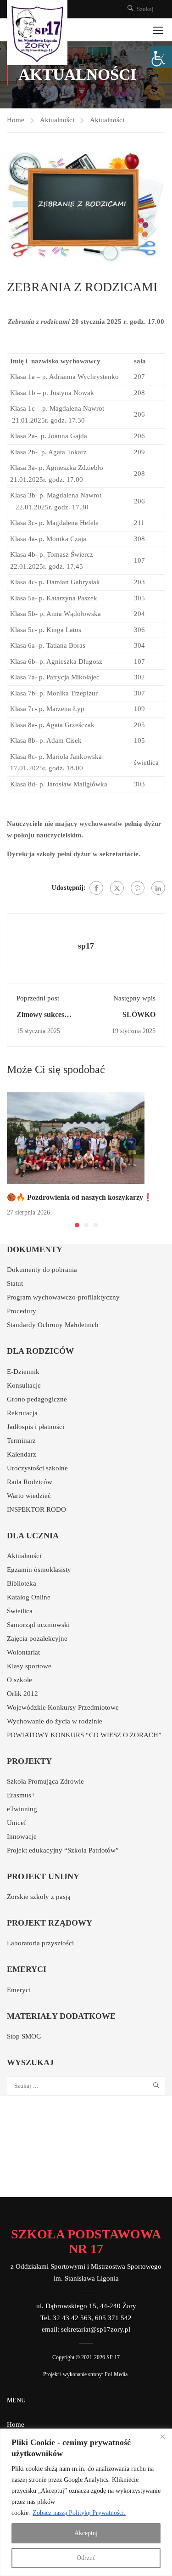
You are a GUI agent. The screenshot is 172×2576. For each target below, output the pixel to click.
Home (16, 120)
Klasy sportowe (29, 1666)
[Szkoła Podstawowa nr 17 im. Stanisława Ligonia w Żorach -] (37, 33)
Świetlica (20, 1611)
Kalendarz (22, 1454)
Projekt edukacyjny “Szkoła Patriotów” (63, 1850)
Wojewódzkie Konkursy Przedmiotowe (63, 1707)
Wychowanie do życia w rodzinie (55, 1721)
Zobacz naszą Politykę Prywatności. (79, 2513)
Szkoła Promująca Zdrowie (45, 1781)
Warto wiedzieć (29, 1496)
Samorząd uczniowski (38, 1625)
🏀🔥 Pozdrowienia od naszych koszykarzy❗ (80, 1197)
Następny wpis (134, 998)
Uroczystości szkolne (37, 1468)
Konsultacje (24, 1385)
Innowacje (22, 1836)
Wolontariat (23, 1652)
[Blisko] (162, 2436)
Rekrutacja (22, 1413)
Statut (15, 1283)
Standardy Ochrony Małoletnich (53, 1325)
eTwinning (22, 1809)
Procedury (22, 1311)
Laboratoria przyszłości (40, 1943)
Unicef (17, 1823)
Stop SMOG (24, 2036)
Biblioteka (22, 1583)
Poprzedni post (38, 998)
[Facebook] (96, 888)
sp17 (86, 946)
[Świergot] (117, 888)
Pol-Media (116, 2374)
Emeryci (19, 1990)
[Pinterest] (138, 888)
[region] (86, 2502)
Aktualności (57, 120)
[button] (77, 1225)
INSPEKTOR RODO (36, 1509)
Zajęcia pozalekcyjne (37, 1638)
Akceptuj (86, 2533)
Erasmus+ (21, 1795)
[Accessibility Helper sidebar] (161, 57)
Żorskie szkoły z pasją (39, 1897)
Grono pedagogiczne (37, 1399)
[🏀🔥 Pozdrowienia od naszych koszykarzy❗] (76, 1137)
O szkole (19, 1680)
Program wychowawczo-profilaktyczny (63, 1297)
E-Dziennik (23, 1372)
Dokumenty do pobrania (42, 1270)
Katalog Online (29, 1597)
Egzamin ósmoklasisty (39, 1570)
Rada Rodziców (30, 1482)
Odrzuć (86, 2558)
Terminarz (21, 1441)
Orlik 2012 (22, 1694)
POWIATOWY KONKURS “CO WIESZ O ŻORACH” (84, 1735)
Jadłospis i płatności (36, 1427)
